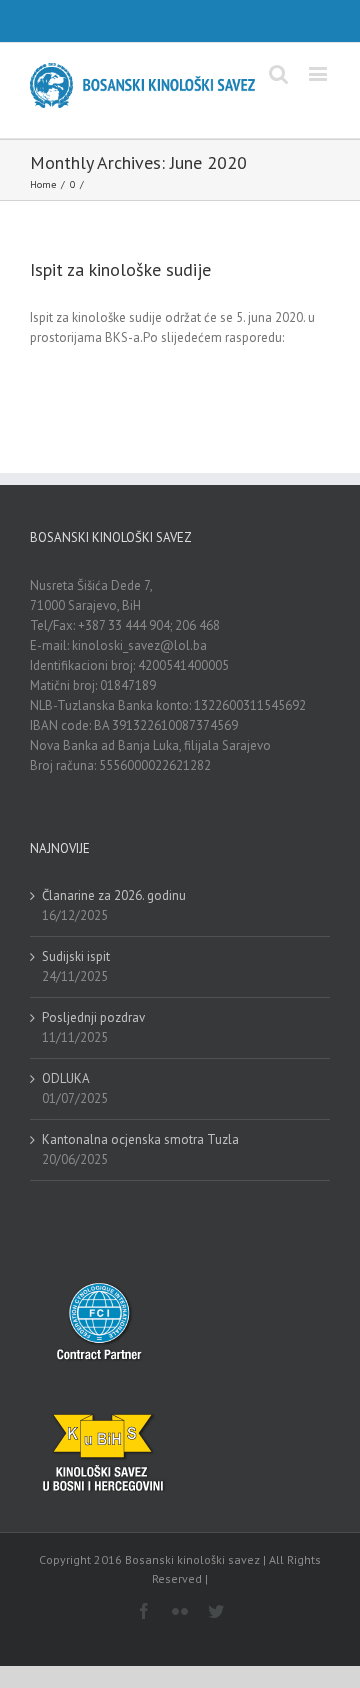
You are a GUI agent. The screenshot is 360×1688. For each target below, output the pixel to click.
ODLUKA (66, 1078)
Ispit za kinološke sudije (120, 269)
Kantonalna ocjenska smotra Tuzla (140, 1139)
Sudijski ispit (76, 956)
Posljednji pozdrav (93, 1017)
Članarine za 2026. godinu (114, 895)
